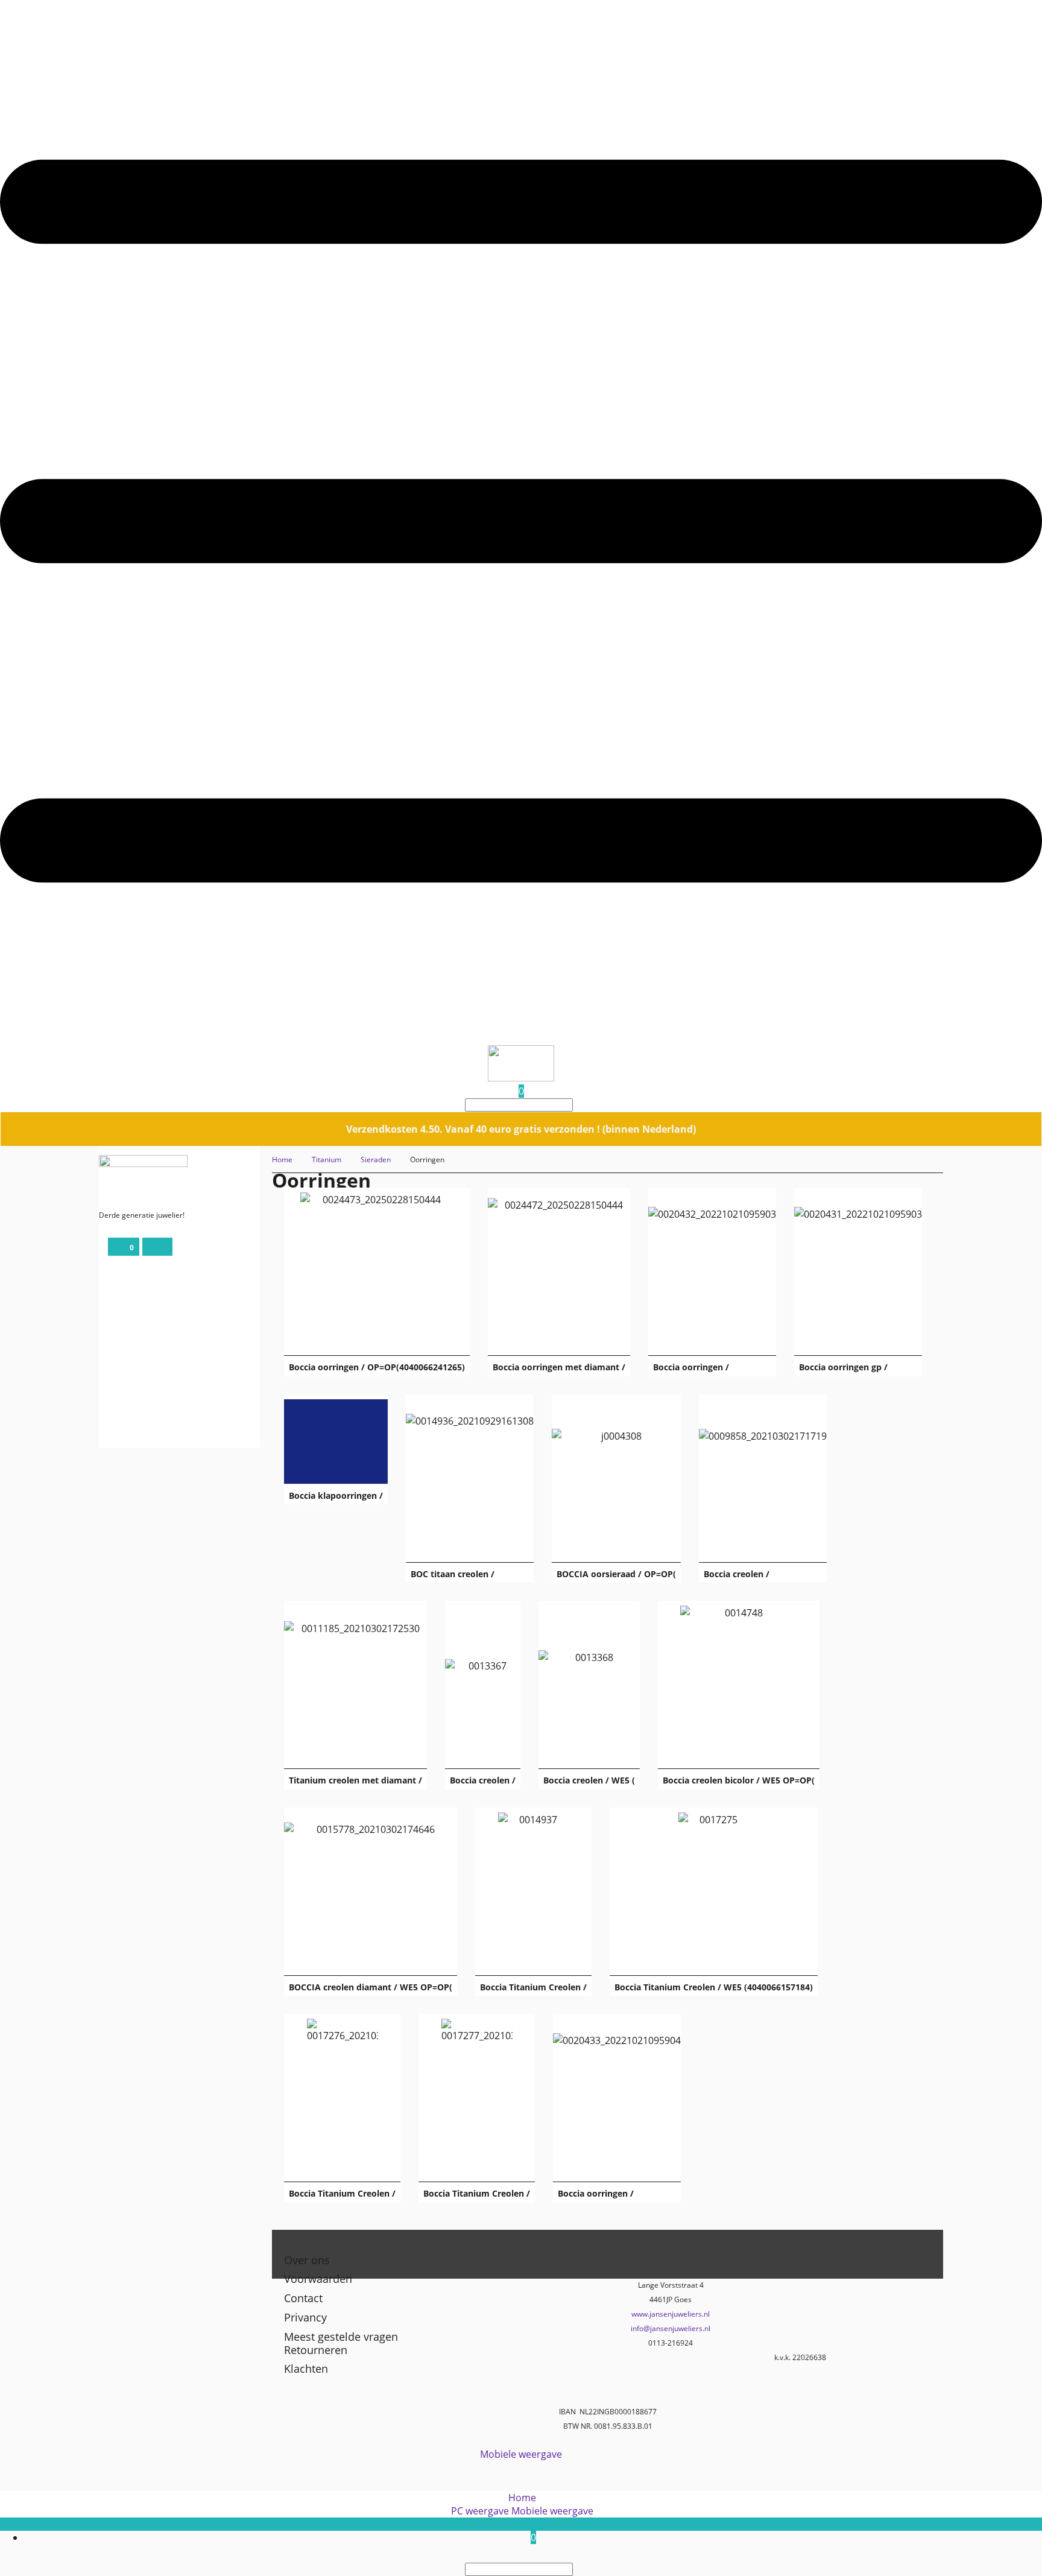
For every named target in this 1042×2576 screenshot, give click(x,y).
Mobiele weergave (521, 2454)
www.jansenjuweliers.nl (671, 2314)
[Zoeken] (576, 1105)
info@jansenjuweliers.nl (671, 2328)
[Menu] (521, 1039)
